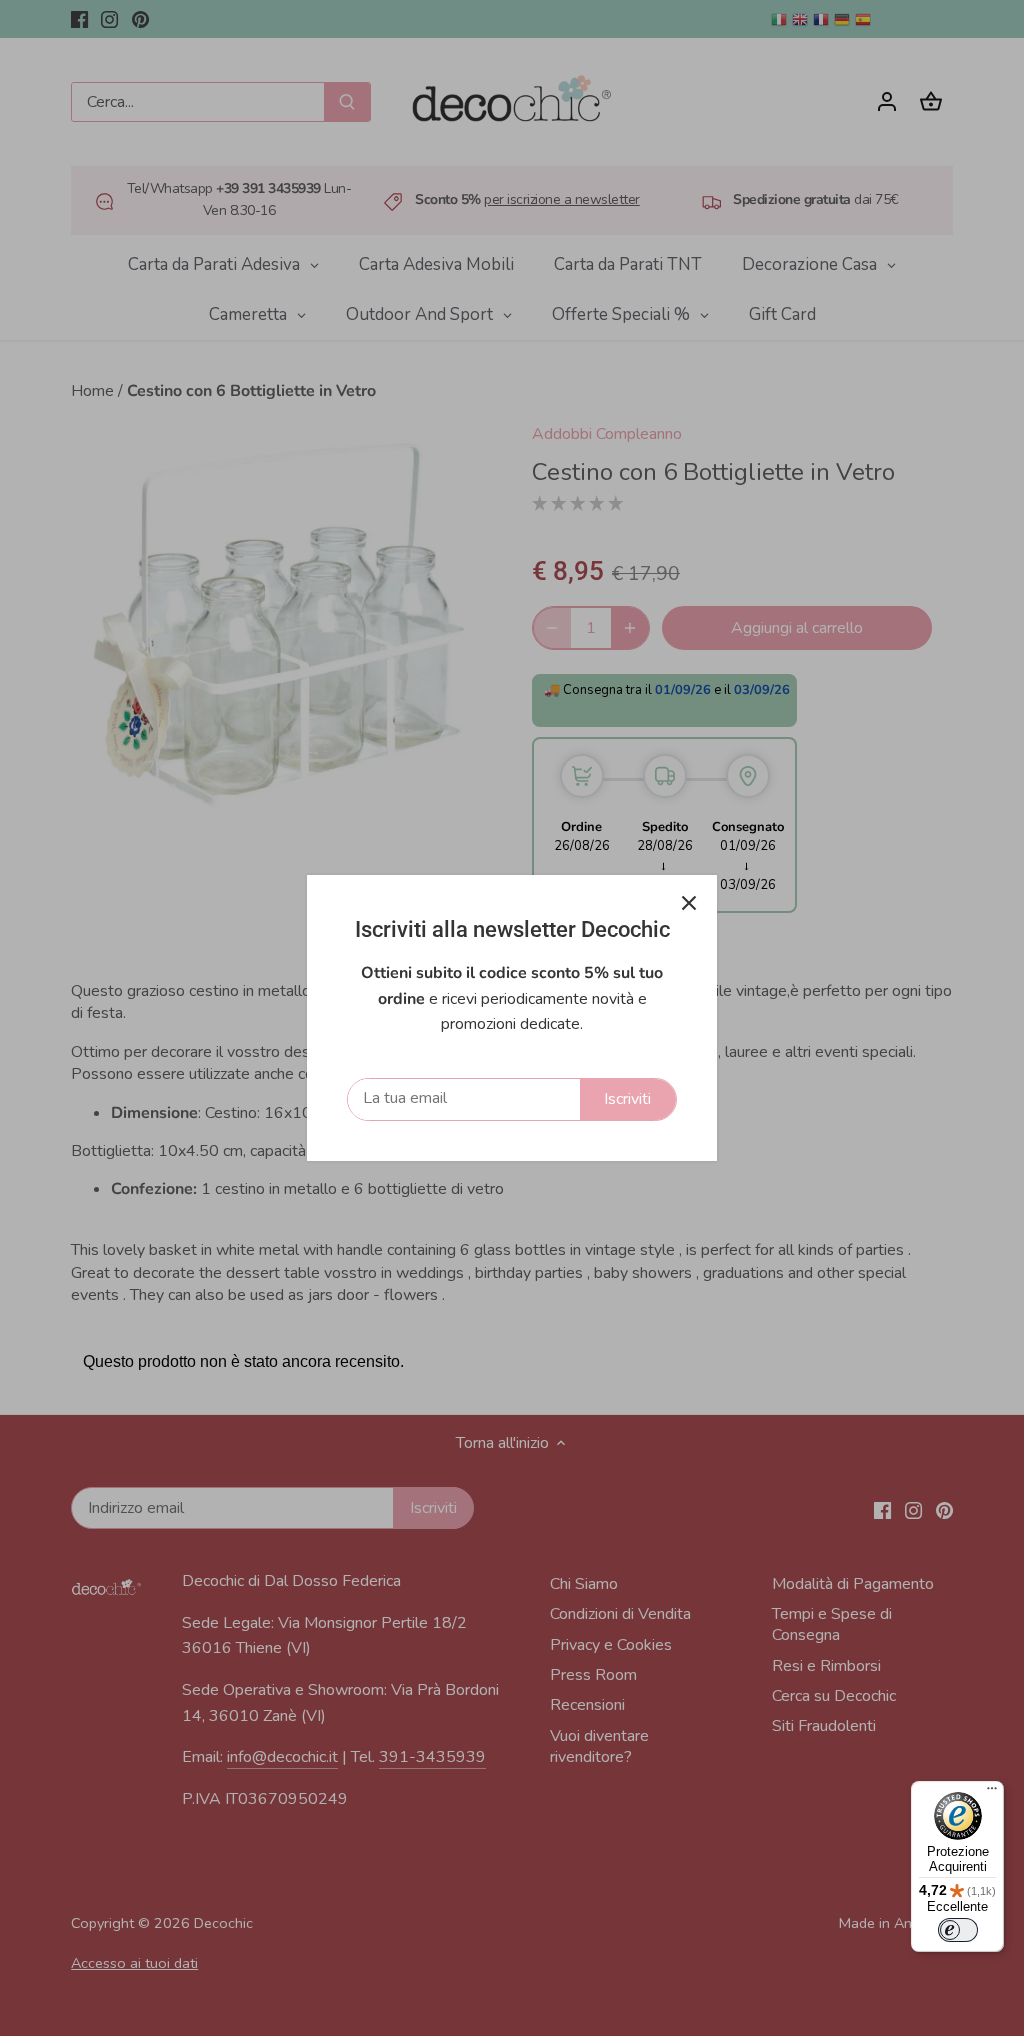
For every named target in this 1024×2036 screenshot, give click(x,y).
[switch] (958, 1930)
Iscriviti (627, 1099)
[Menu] (992, 1793)
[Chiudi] (689, 903)
